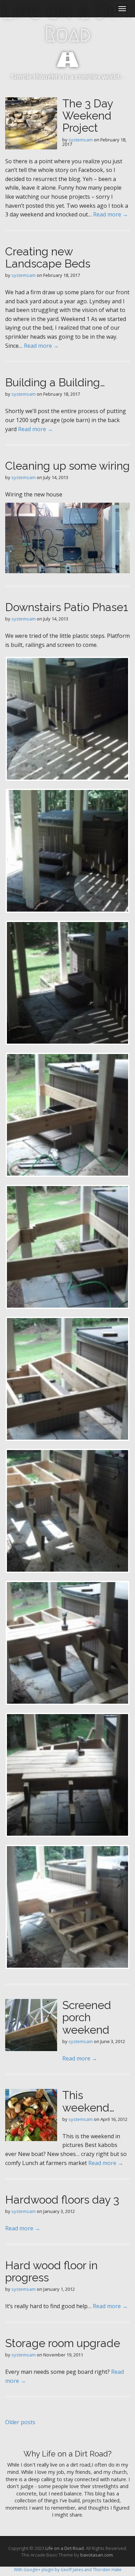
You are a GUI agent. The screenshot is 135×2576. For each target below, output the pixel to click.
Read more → (111, 214)
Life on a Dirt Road (68, 23)
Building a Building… (55, 382)
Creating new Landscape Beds (48, 257)
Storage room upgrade (63, 2343)
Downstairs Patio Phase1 (67, 607)
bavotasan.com (97, 2555)
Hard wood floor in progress (51, 2271)
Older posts (20, 2422)
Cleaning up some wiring (67, 466)
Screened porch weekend (87, 2017)
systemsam (81, 140)
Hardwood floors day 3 (62, 2200)
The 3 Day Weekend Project (88, 116)
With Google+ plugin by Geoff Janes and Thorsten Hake (68, 2570)
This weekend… (88, 2101)
